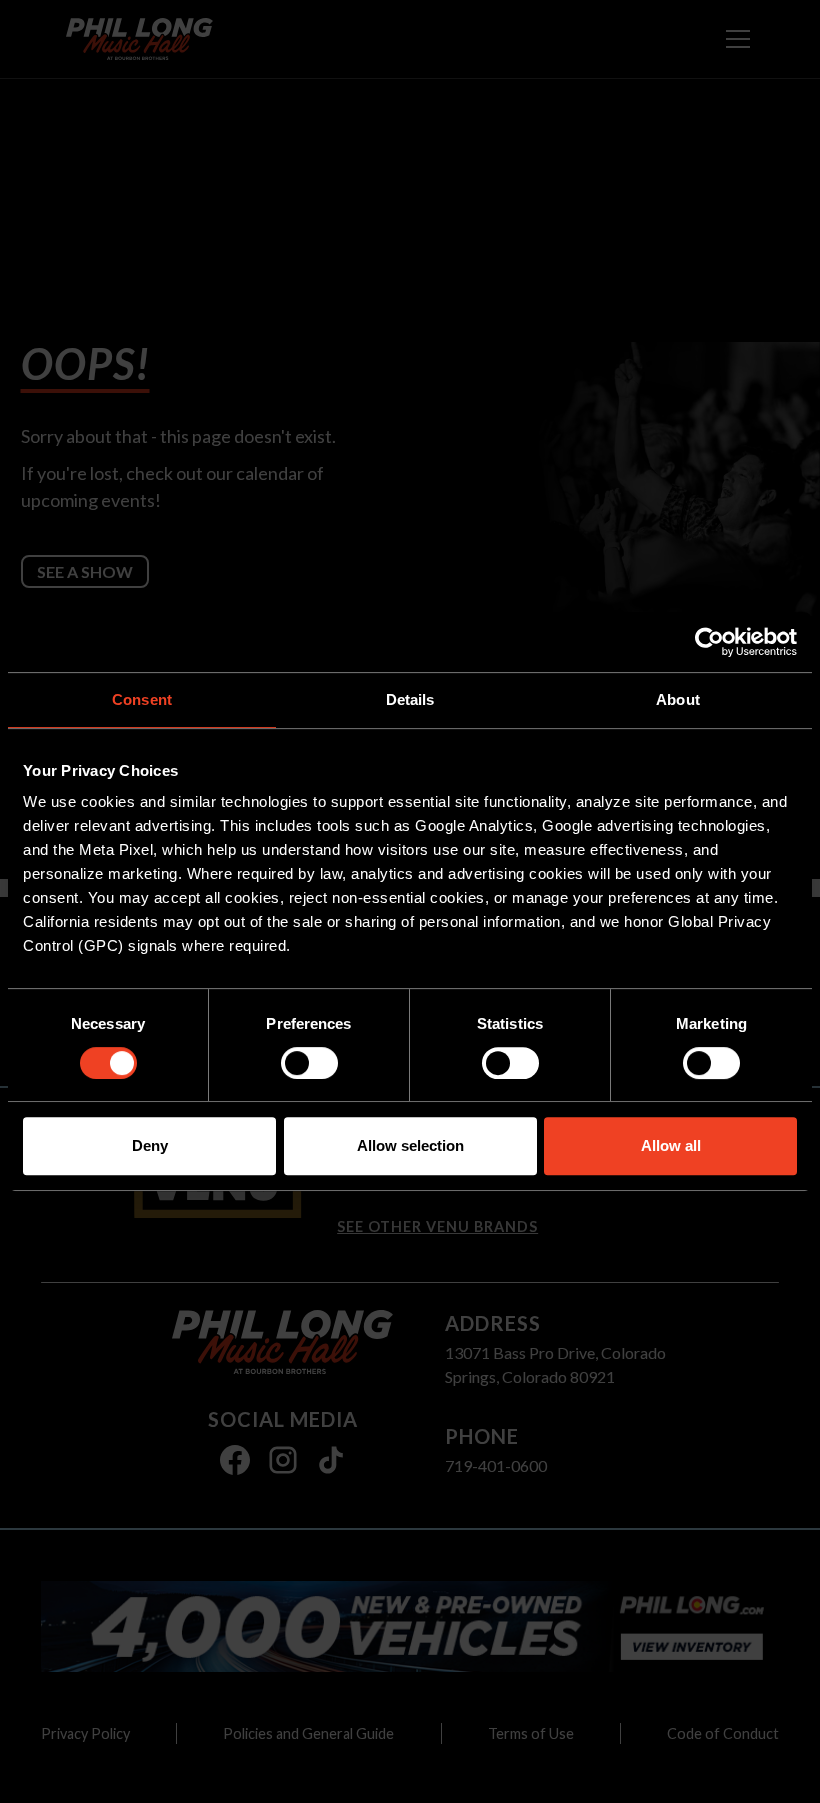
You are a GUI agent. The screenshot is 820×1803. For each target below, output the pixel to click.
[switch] (309, 1063)
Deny (150, 1145)
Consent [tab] (142, 699)
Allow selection (410, 1145)
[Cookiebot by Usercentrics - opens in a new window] (709, 642)
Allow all (671, 1145)
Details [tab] (410, 699)
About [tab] (678, 699)
